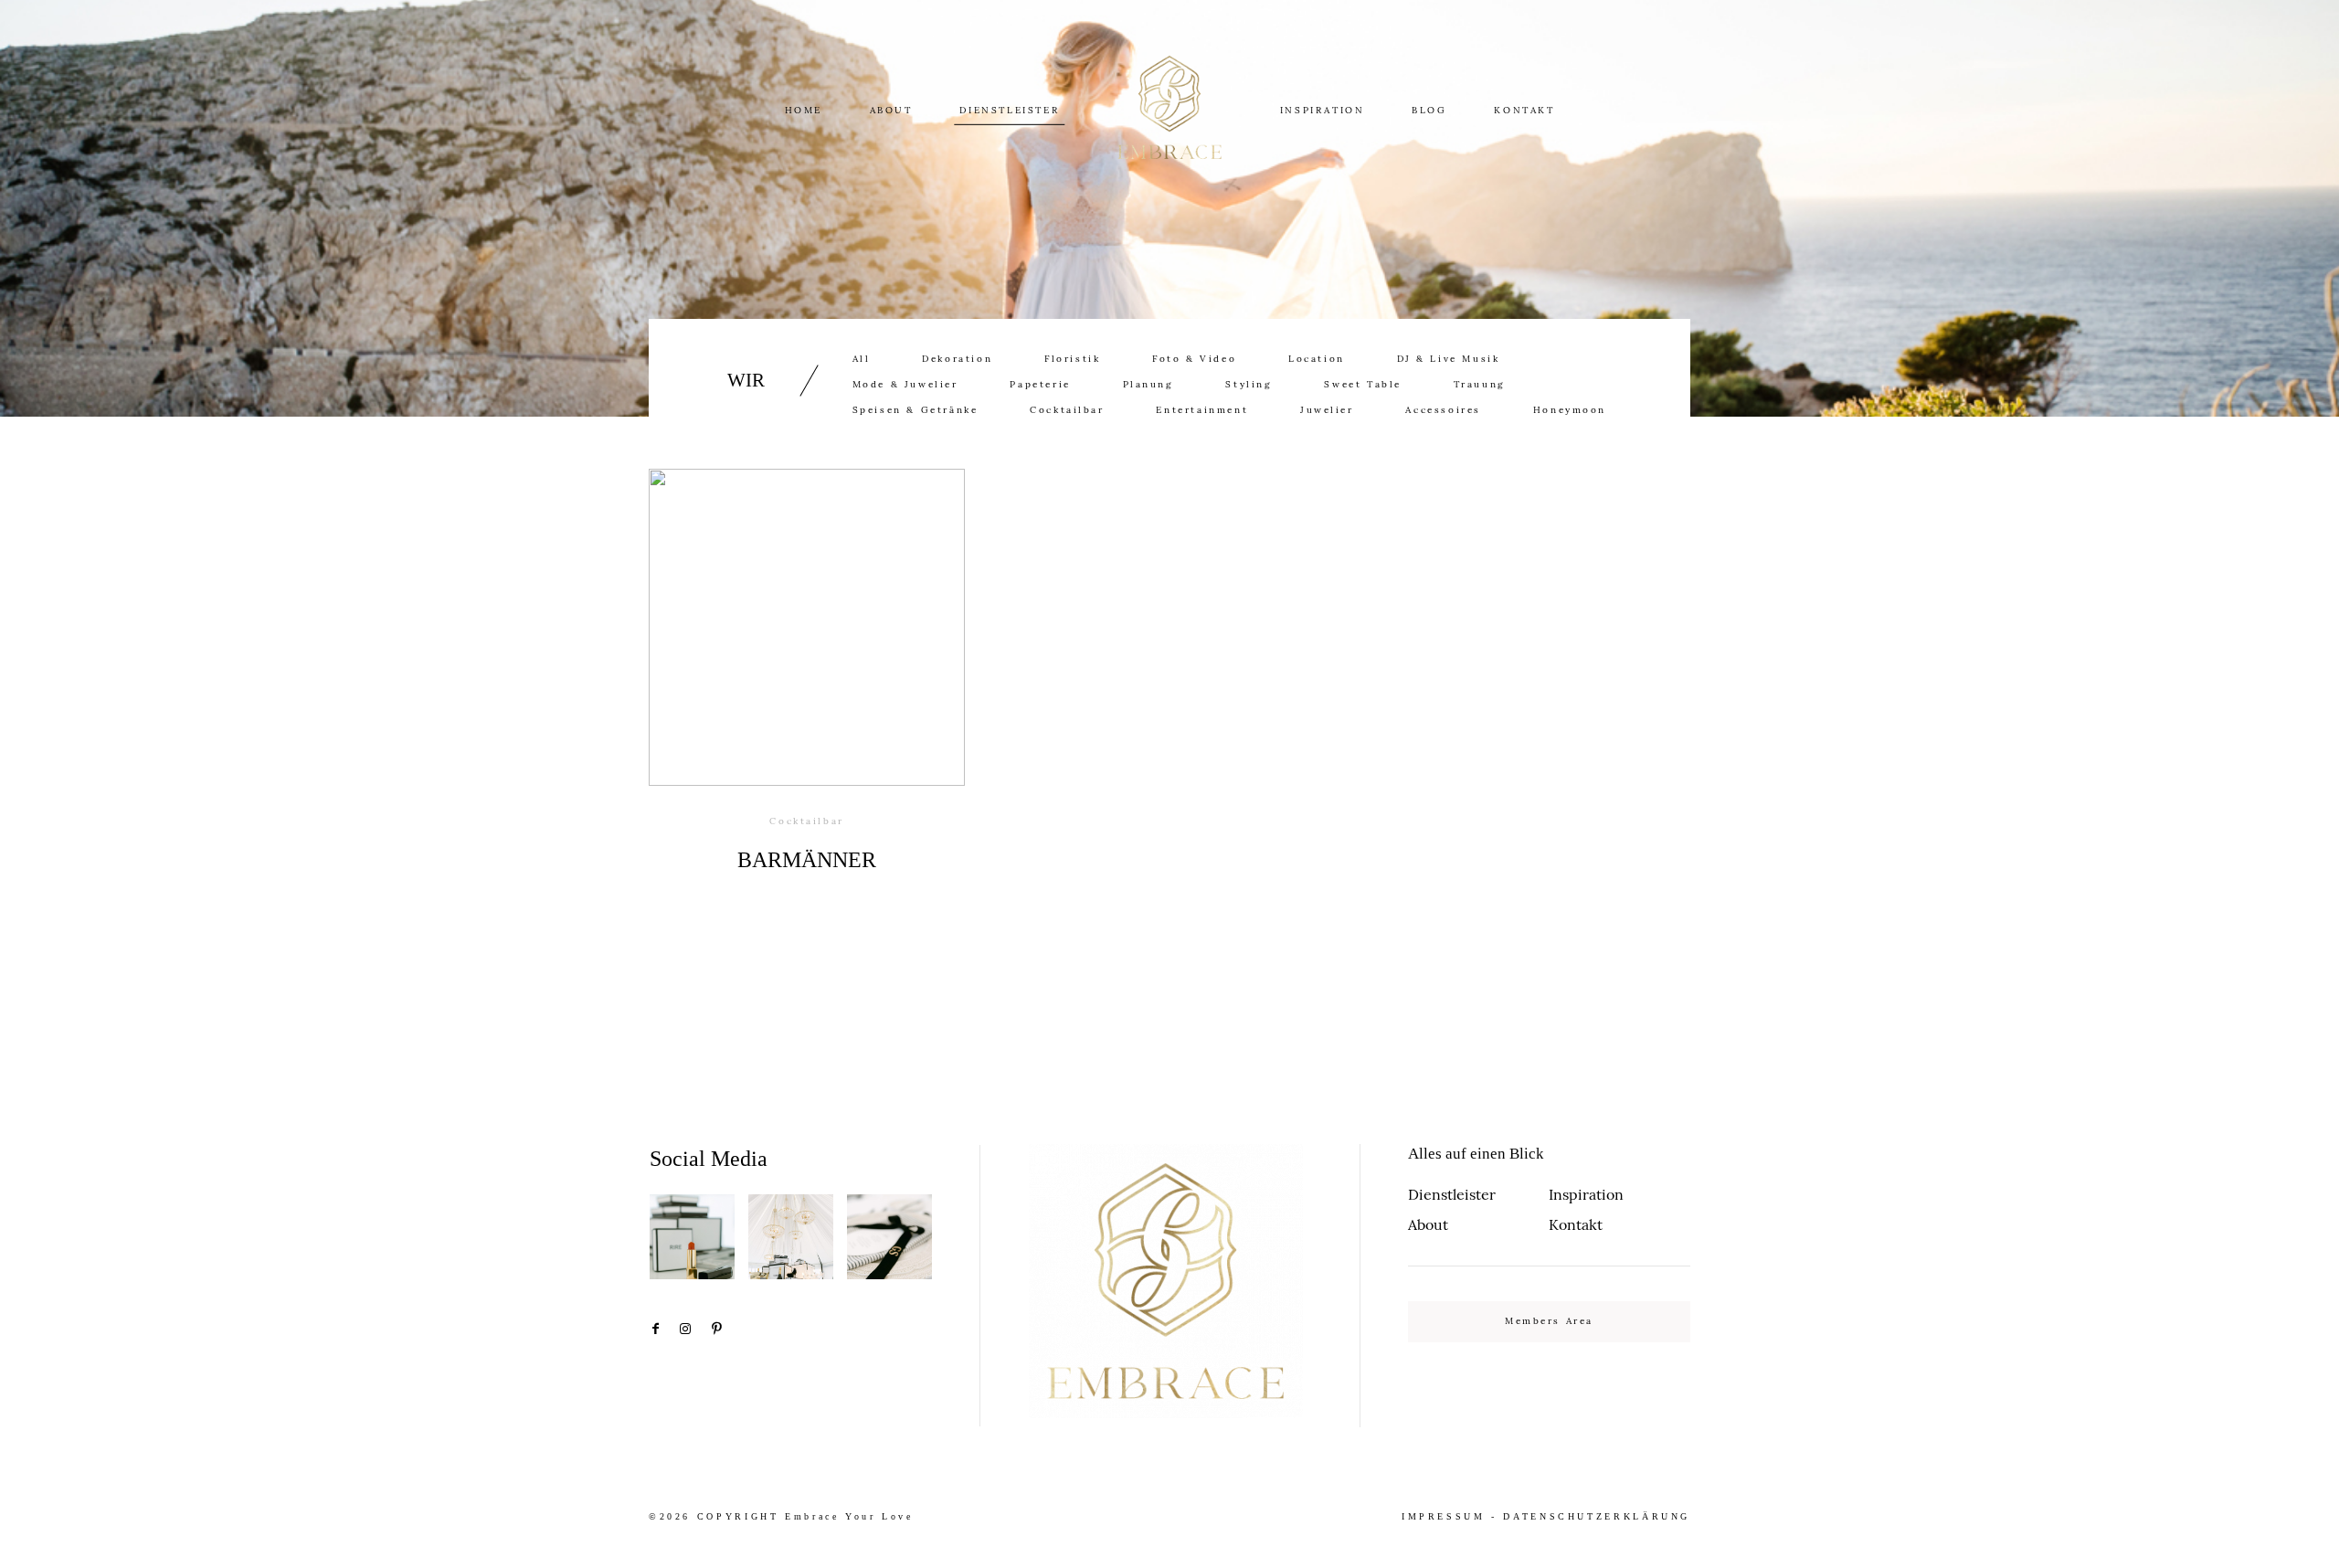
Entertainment (1202, 410)
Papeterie (1040, 385)
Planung (1148, 385)
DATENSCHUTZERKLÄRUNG (1597, 1516)
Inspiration (1586, 1194)
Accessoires (1443, 410)
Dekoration (957, 359)
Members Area (1549, 1321)
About (1428, 1224)
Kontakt (1576, 1224)
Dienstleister (1452, 1194)
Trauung (1480, 385)
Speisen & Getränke (915, 410)
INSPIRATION (1323, 111)
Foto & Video (1194, 359)
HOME (804, 111)
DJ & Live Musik (1449, 359)
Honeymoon (1570, 410)
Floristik (1072, 359)
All (862, 359)
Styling (1249, 385)
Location (1317, 359)
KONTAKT (1524, 111)
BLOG (1429, 111)
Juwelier (1327, 410)
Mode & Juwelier (905, 385)
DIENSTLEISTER (1009, 111)
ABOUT (891, 111)
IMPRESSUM (1444, 1516)
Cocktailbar (1067, 410)
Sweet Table (1363, 385)
